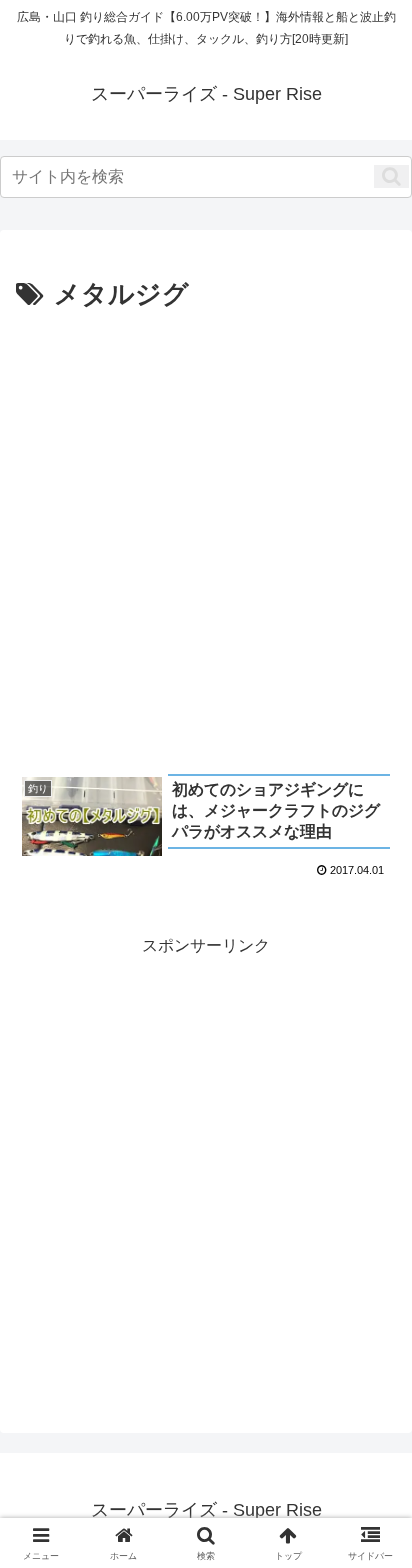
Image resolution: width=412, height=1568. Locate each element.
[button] (391, 176)
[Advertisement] (206, 534)
